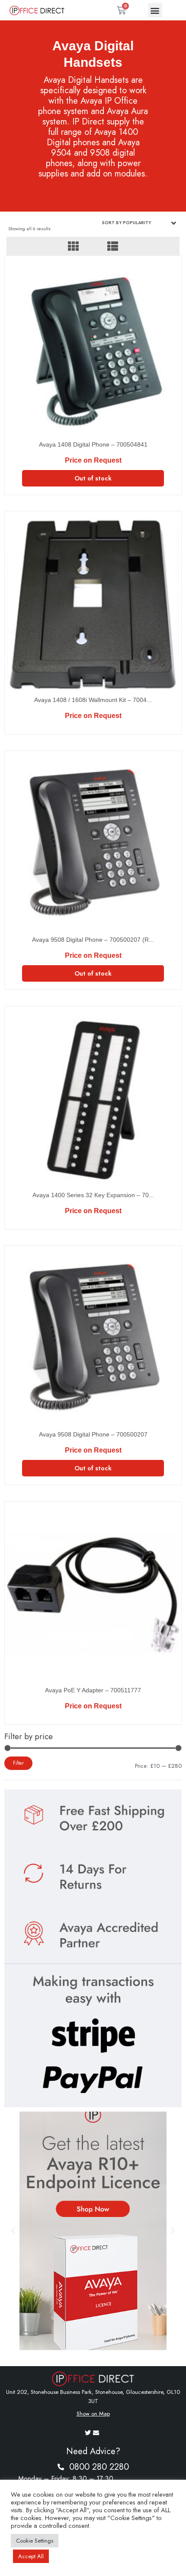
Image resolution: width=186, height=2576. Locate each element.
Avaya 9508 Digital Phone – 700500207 (93, 1434)
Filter (18, 1763)
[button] (155, 10)
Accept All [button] (31, 2556)
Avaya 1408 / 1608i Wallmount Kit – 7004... (93, 700)
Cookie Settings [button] (35, 2541)
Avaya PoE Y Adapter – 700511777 (93, 1690)
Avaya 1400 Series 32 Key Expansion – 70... (93, 1195)
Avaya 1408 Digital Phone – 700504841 (93, 444)
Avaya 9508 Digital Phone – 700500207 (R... (93, 940)
